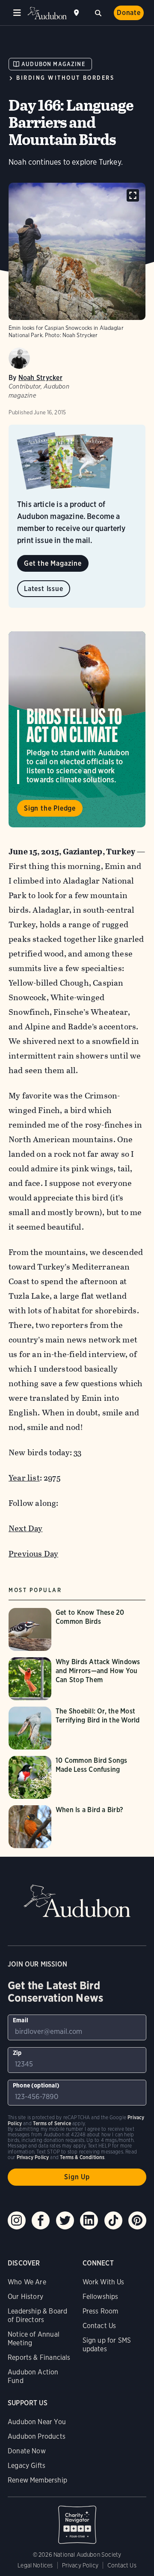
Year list (24, 1478)
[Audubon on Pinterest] (137, 2220)
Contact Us (99, 2326)
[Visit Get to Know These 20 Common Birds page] (77, 1629)
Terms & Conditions (82, 2157)
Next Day (26, 1528)
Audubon (47, 13)
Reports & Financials (39, 2357)
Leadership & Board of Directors (37, 2315)
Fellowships (101, 2297)
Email (21, 2020)
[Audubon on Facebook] (41, 2220)
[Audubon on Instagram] (17, 2220)
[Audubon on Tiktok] (113, 2220)
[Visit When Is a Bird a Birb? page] (73, 1827)
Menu (17, 13)
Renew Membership (37, 2480)
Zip (17, 2053)
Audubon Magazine (53, 64)
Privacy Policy (80, 2565)
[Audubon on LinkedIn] (89, 2220)
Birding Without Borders (65, 78)
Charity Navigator (77, 2520)
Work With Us (104, 2282)
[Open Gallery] (133, 195)
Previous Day (33, 1554)
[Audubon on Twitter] (65, 2220)
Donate (129, 13)
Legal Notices (35, 2565)
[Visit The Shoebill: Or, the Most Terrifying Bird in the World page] (77, 1728)
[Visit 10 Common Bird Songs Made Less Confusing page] (77, 1777)
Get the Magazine (53, 563)
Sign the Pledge (50, 808)
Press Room (101, 2311)
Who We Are (27, 2282)
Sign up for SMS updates (107, 2345)
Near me (77, 13)
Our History (25, 2297)
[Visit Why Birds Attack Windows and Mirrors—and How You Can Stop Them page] (77, 1679)
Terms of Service (52, 2123)
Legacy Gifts (27, 2466)
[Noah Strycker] (19, 358)
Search (98, 12)
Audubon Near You (37, 2422)
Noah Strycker (40, 378)
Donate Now (27, 2451)
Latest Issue (44, 589)
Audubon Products (37, 2436)
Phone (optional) (36, 2085)
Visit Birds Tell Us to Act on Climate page (77, 730)
